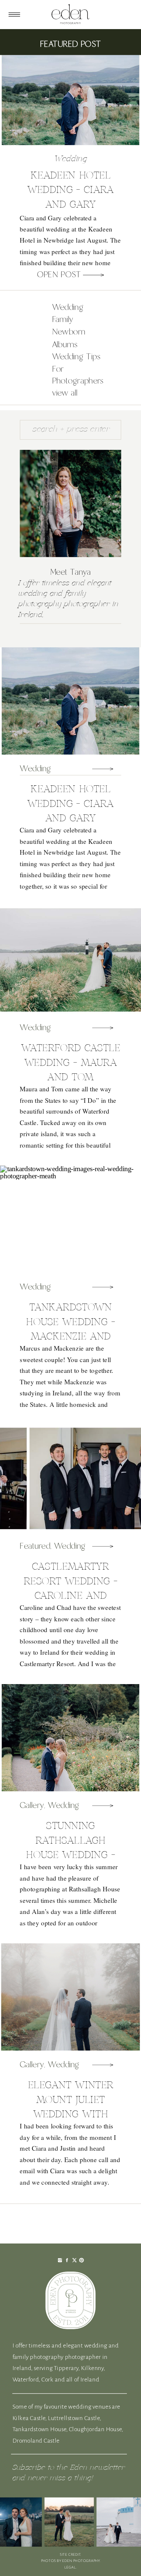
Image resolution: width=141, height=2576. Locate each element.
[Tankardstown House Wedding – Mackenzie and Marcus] (103, 1287)
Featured (35, 1546)
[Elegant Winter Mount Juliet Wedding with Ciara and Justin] (103, 2065)
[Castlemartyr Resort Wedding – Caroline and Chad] (103, 1546)
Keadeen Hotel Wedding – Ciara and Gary (70, 190)
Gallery (32, 1806)
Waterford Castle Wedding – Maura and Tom (70, 1063)
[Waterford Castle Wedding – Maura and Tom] (103, 1028)
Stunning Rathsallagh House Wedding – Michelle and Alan (70, 1855)
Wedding (71, 159)
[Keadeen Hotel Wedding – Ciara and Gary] (93, 275)
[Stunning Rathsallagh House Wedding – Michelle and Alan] (103, 1806)
